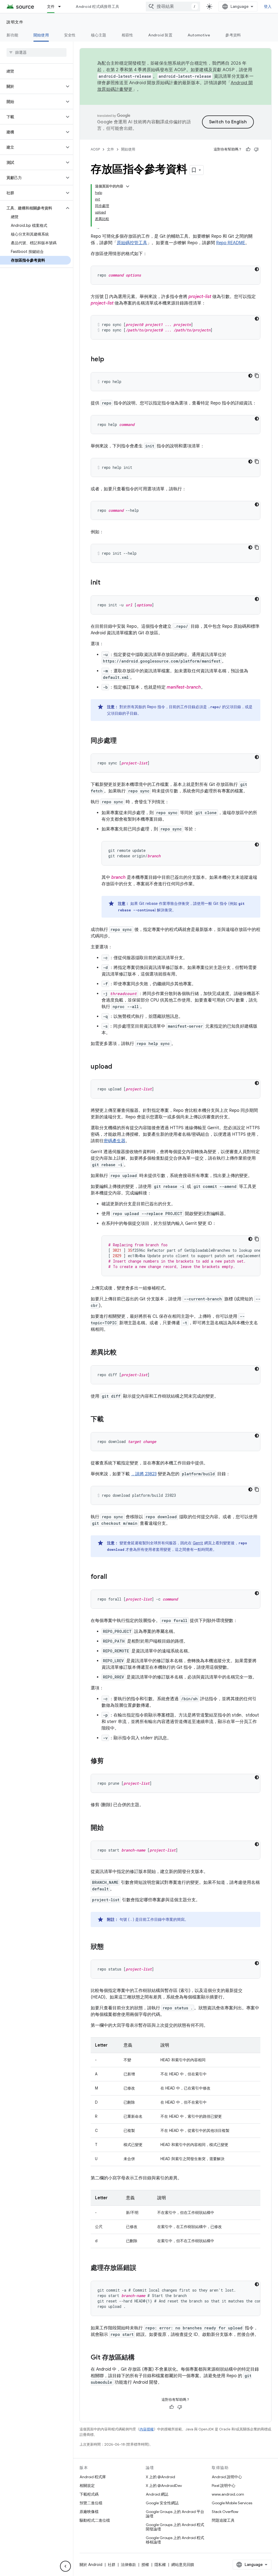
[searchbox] (37, 52)
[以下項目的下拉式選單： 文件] (62, 7)
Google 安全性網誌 (162, 2503)
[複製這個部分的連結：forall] (112, 1577)
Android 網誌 (157, 2494)
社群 (112, 2565)
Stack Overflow (225, 2512)
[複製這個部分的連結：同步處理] (122, 741)
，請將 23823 (144, 1474)
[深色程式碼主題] (257, 269)
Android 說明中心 (227, 2477)
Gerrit (198, 1543)
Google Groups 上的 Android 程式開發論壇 (175, 2527)
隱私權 (160, 2565)
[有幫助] (248, 149)
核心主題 (99, 35)
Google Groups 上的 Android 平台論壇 (175, 2514)
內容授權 (147, 2429)
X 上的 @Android (160, 2477)
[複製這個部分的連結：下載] (109, 1420)
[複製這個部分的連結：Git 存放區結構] (140, 2358)
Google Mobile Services (232, 2503)
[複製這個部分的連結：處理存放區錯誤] (142, 2268)
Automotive (199, 35)
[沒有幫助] (256, 149)
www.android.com (228, 2494)
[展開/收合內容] (128, 186)
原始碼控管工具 (132, 243)
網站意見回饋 (183, 2565)
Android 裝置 (160, 35)
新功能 (12, 35)
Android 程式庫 (93, 2477)
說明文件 (15, 22)
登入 (268, 7)
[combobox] (173, 7)
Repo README (231, 243)
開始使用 (41, 35)
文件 (51, 7)
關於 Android (91, 2565)
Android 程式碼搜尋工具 (97, 7)
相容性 (127, 35)
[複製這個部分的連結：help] (110, 360)
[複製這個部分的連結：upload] (118, 1067)
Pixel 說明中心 (224, 2486)
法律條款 (128, 2565)
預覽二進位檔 (91, 2503)
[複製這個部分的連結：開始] (109, 1828)
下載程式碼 (89, 2494)
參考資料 (233, 35)
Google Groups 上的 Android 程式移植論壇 (175, 2540)
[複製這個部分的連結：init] (106, 583)
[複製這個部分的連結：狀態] (109, 1947)
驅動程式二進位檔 (95, 2520)
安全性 (70, 35)
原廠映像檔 (89, 2512)
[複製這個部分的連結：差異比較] (122, 1353)
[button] (32, 86)
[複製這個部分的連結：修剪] (109, 1761)
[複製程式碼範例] (257, 376)
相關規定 (87, 2486)
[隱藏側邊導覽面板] (65, 2566)
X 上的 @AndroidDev (164, 2486)
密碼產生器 (115, 1141)
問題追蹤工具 (223, 2520)
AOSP (95, 149)
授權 (145, 2565)
